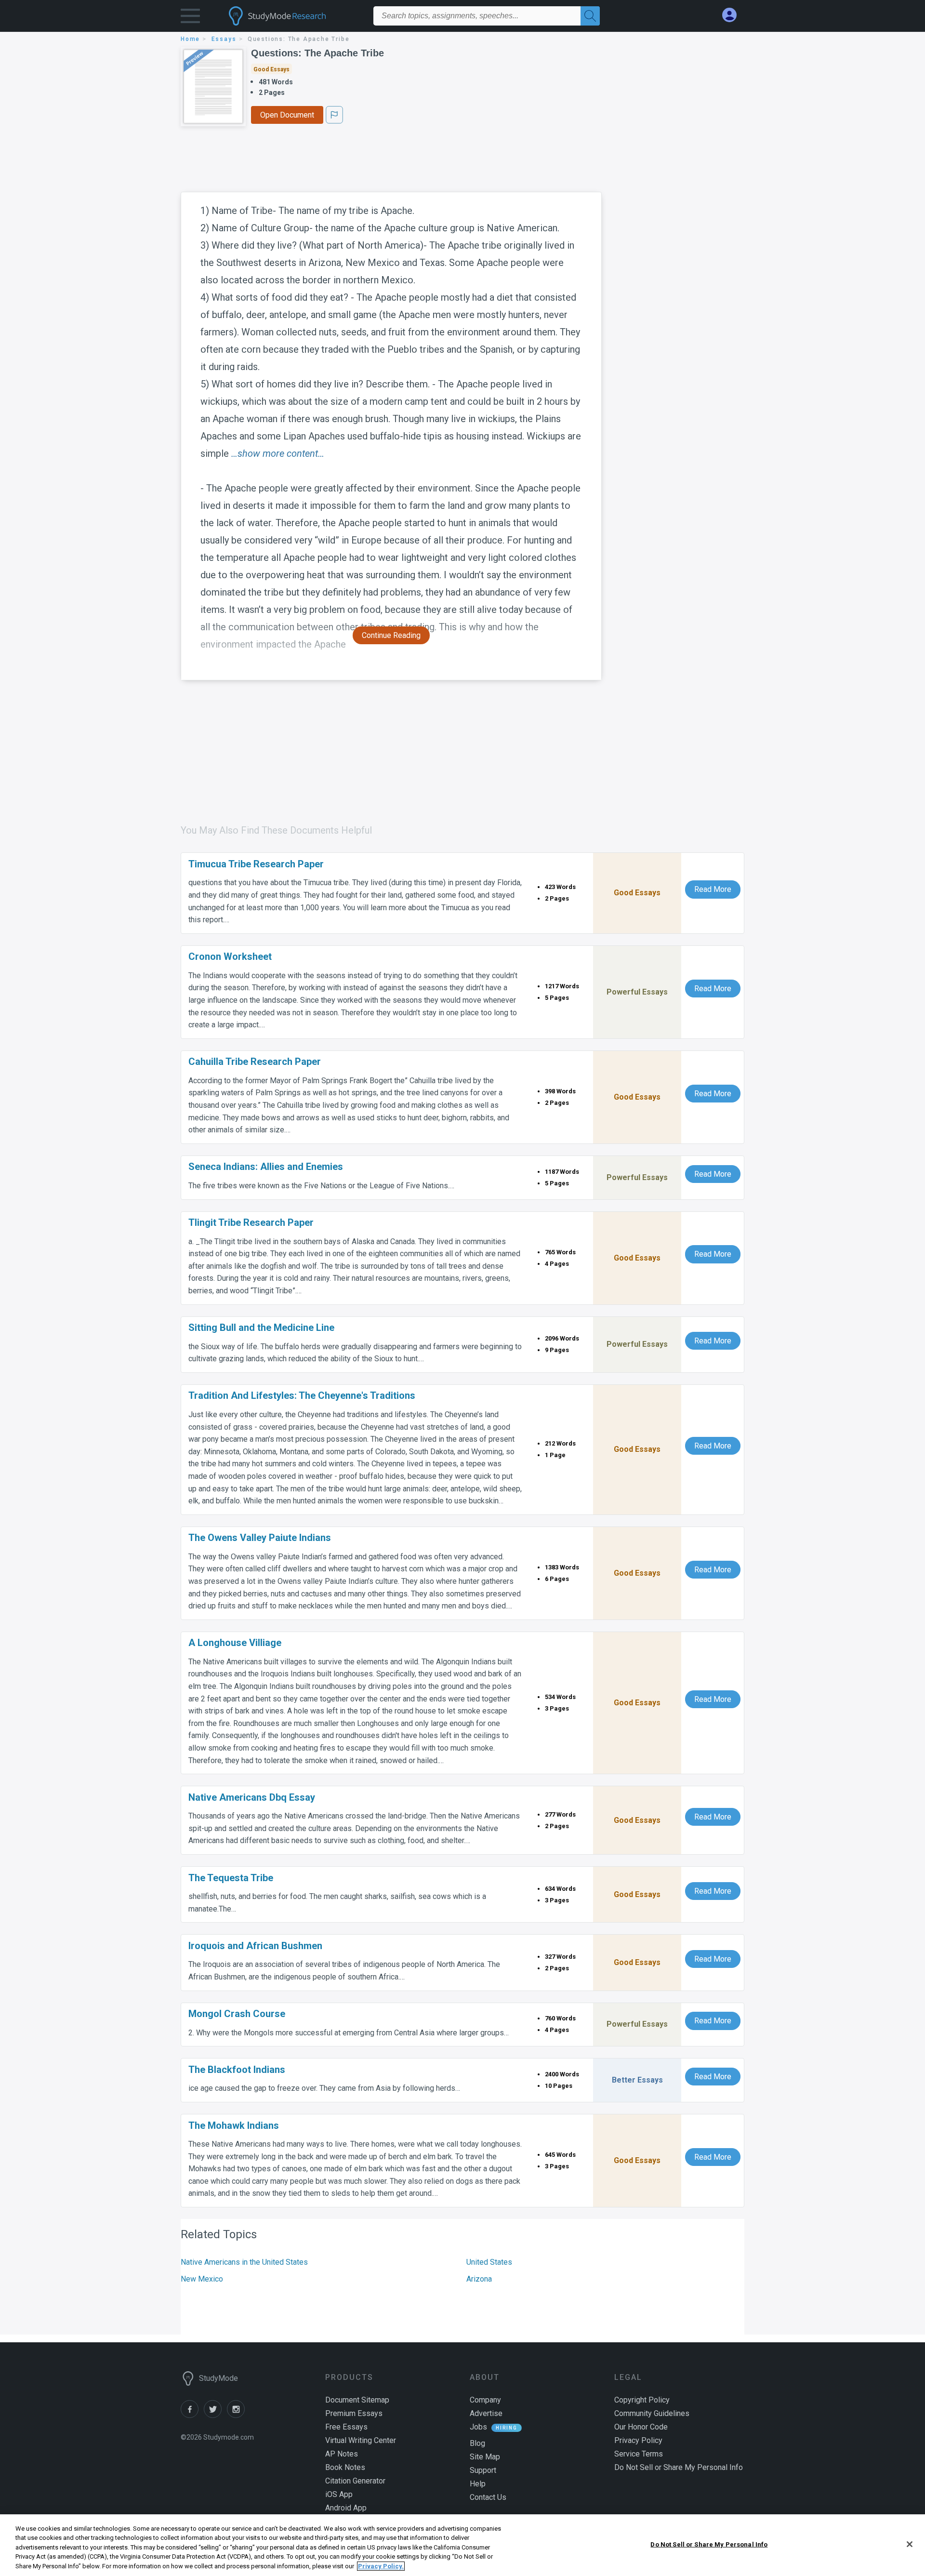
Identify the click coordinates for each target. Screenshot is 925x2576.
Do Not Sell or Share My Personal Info (709, 2544)
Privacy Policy (638, 2440)
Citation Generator (355, 2481)
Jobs (478, 2427)
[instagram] (238, 2415)
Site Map (485, 2457)
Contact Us (488, 2497)
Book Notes (345, 2467)
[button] (190, 18)
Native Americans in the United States (244, 2262)
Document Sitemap (357, 2400)
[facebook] (192, 2415)
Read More (713, 889)
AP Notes (342, 2454)
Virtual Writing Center (361, 2440)
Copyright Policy (642, 2400)
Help (478, 2484)
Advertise (486, 2413)
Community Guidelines (652, 2413)
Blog (477, 2443)
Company (485, 2400)
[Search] (590, 16)
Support (483, 2470)
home (190, 39)
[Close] (910, 2544)
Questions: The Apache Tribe (317, 53)
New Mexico (202, 2279)
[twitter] (215, 2415)
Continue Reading (391, 635)
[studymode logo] (294, 16)
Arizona (479, 2279)
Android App (346, 2508)
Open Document (287, 115)
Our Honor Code (641, 2427)
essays (224, 39)
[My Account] (733, 15)
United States (489, 2262)
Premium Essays (354, 2413)
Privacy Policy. (381, 2566)
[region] (462, 2545)
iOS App (339, 2494)
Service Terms (639, 2454)
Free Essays (346, 2427)
